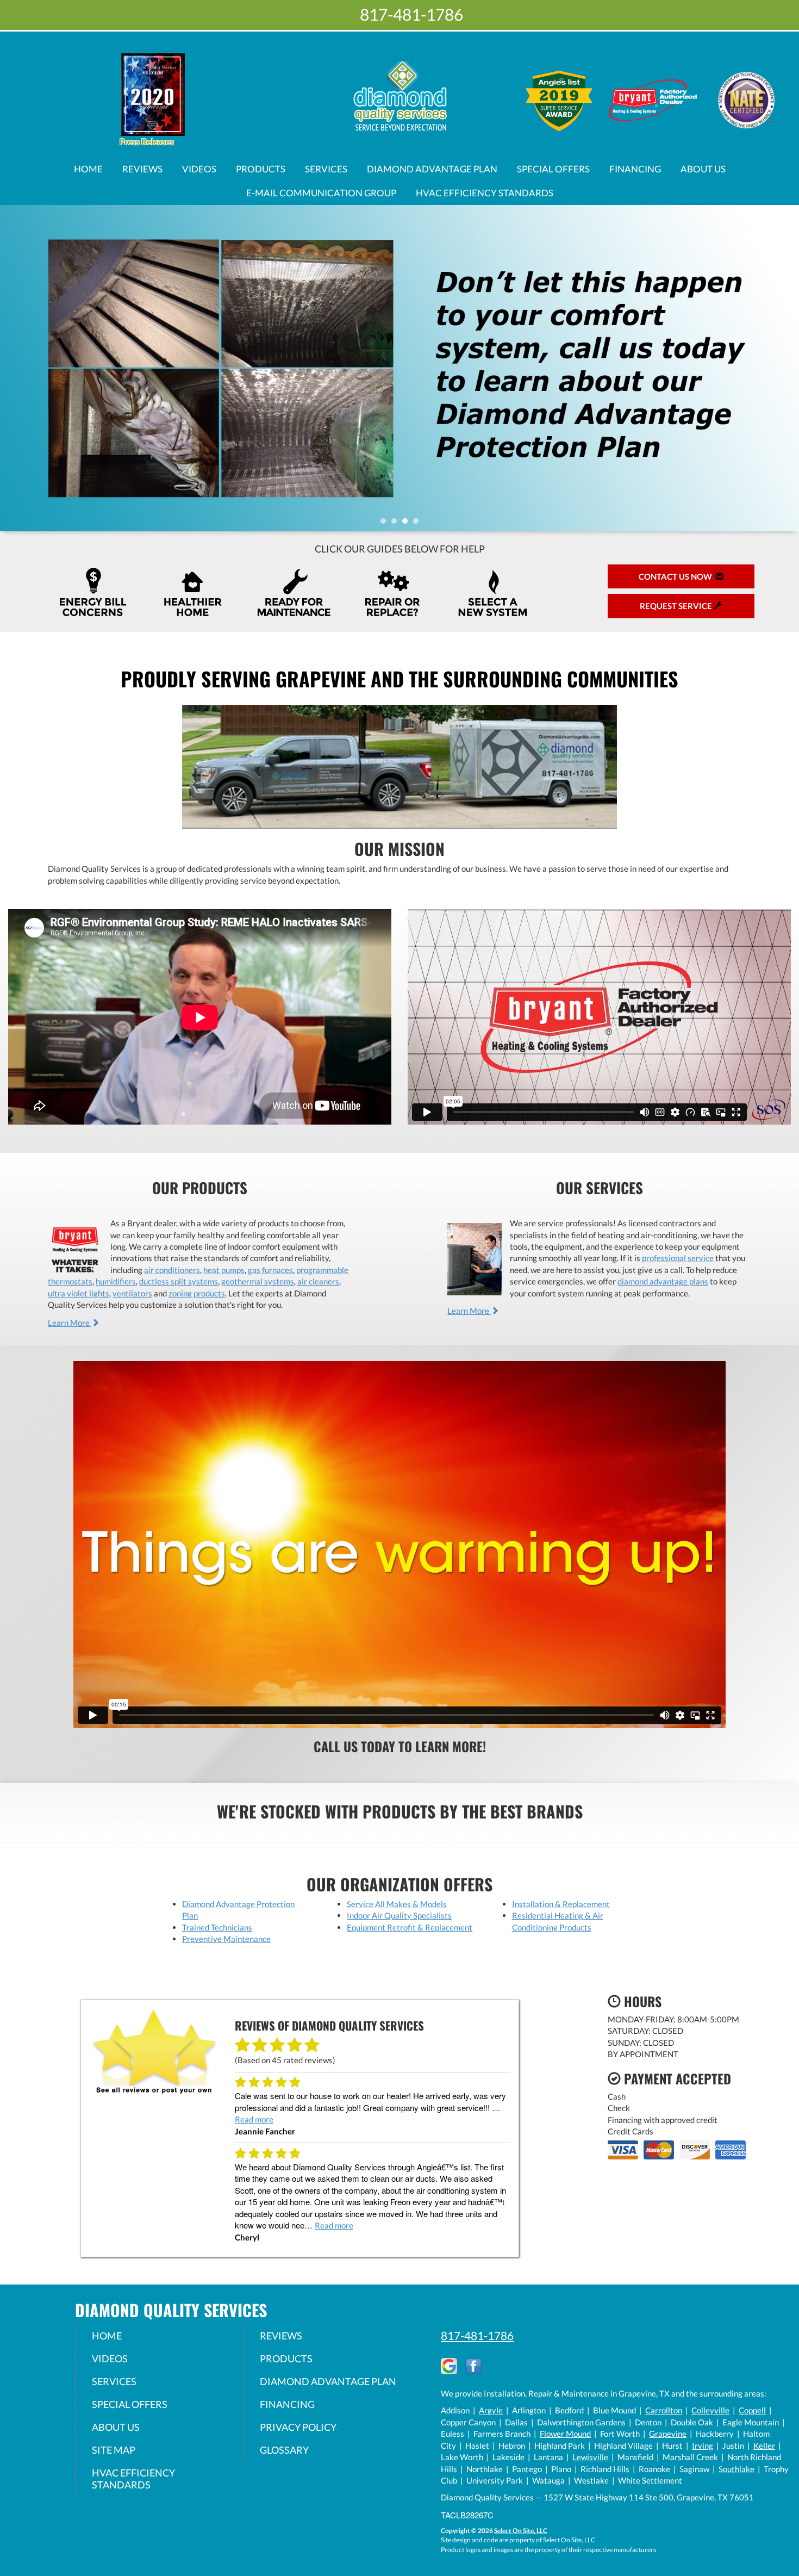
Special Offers (553, 169)
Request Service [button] (677, 606)
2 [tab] (397, 524)
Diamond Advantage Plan (432, 169)
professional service (678, 1258)
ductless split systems (179, 1281)
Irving (703, 2445)
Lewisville (590, 2457)
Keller (764, 2445)
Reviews (142, 169)
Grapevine (668, 2434)
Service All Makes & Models (397, 1904)
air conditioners (172, 1270)
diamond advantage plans (663, 1281)
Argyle (491, 2410)
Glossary (284, 2450)
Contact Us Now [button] (677, 576)
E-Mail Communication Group (321, 193)
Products (261, 169)
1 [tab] (386, 524)
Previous (10, 368)
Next (787, 368)
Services (326, 169)
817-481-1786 (477, 2335)
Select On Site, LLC (521, 2531)
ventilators (132, 1293)
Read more (254, 2119)
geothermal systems (258, 1281)
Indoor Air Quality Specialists (399, 1915)
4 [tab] (419, 524)
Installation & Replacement (561, 1904)
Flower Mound (565, 2434)
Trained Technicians (217, 1927)
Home (88, 169)
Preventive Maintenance (226, 1939)
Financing (635, 169)
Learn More (70, 1323)
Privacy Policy (298, 2427)
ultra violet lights (79, 1293)
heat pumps (224, 1270)
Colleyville (710, 2410)
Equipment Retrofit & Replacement (410, 1927)
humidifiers (116, 1281)
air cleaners (318, 1281)
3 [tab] (408, 524)
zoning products (197, 1293)
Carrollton (664, 2410)
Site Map (114, 2450)
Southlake (736, 2469)
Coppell (752, 2410)
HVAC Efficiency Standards (485, 193)
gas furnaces (270, 1270)
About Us (703, 169)
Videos (199, 169)
